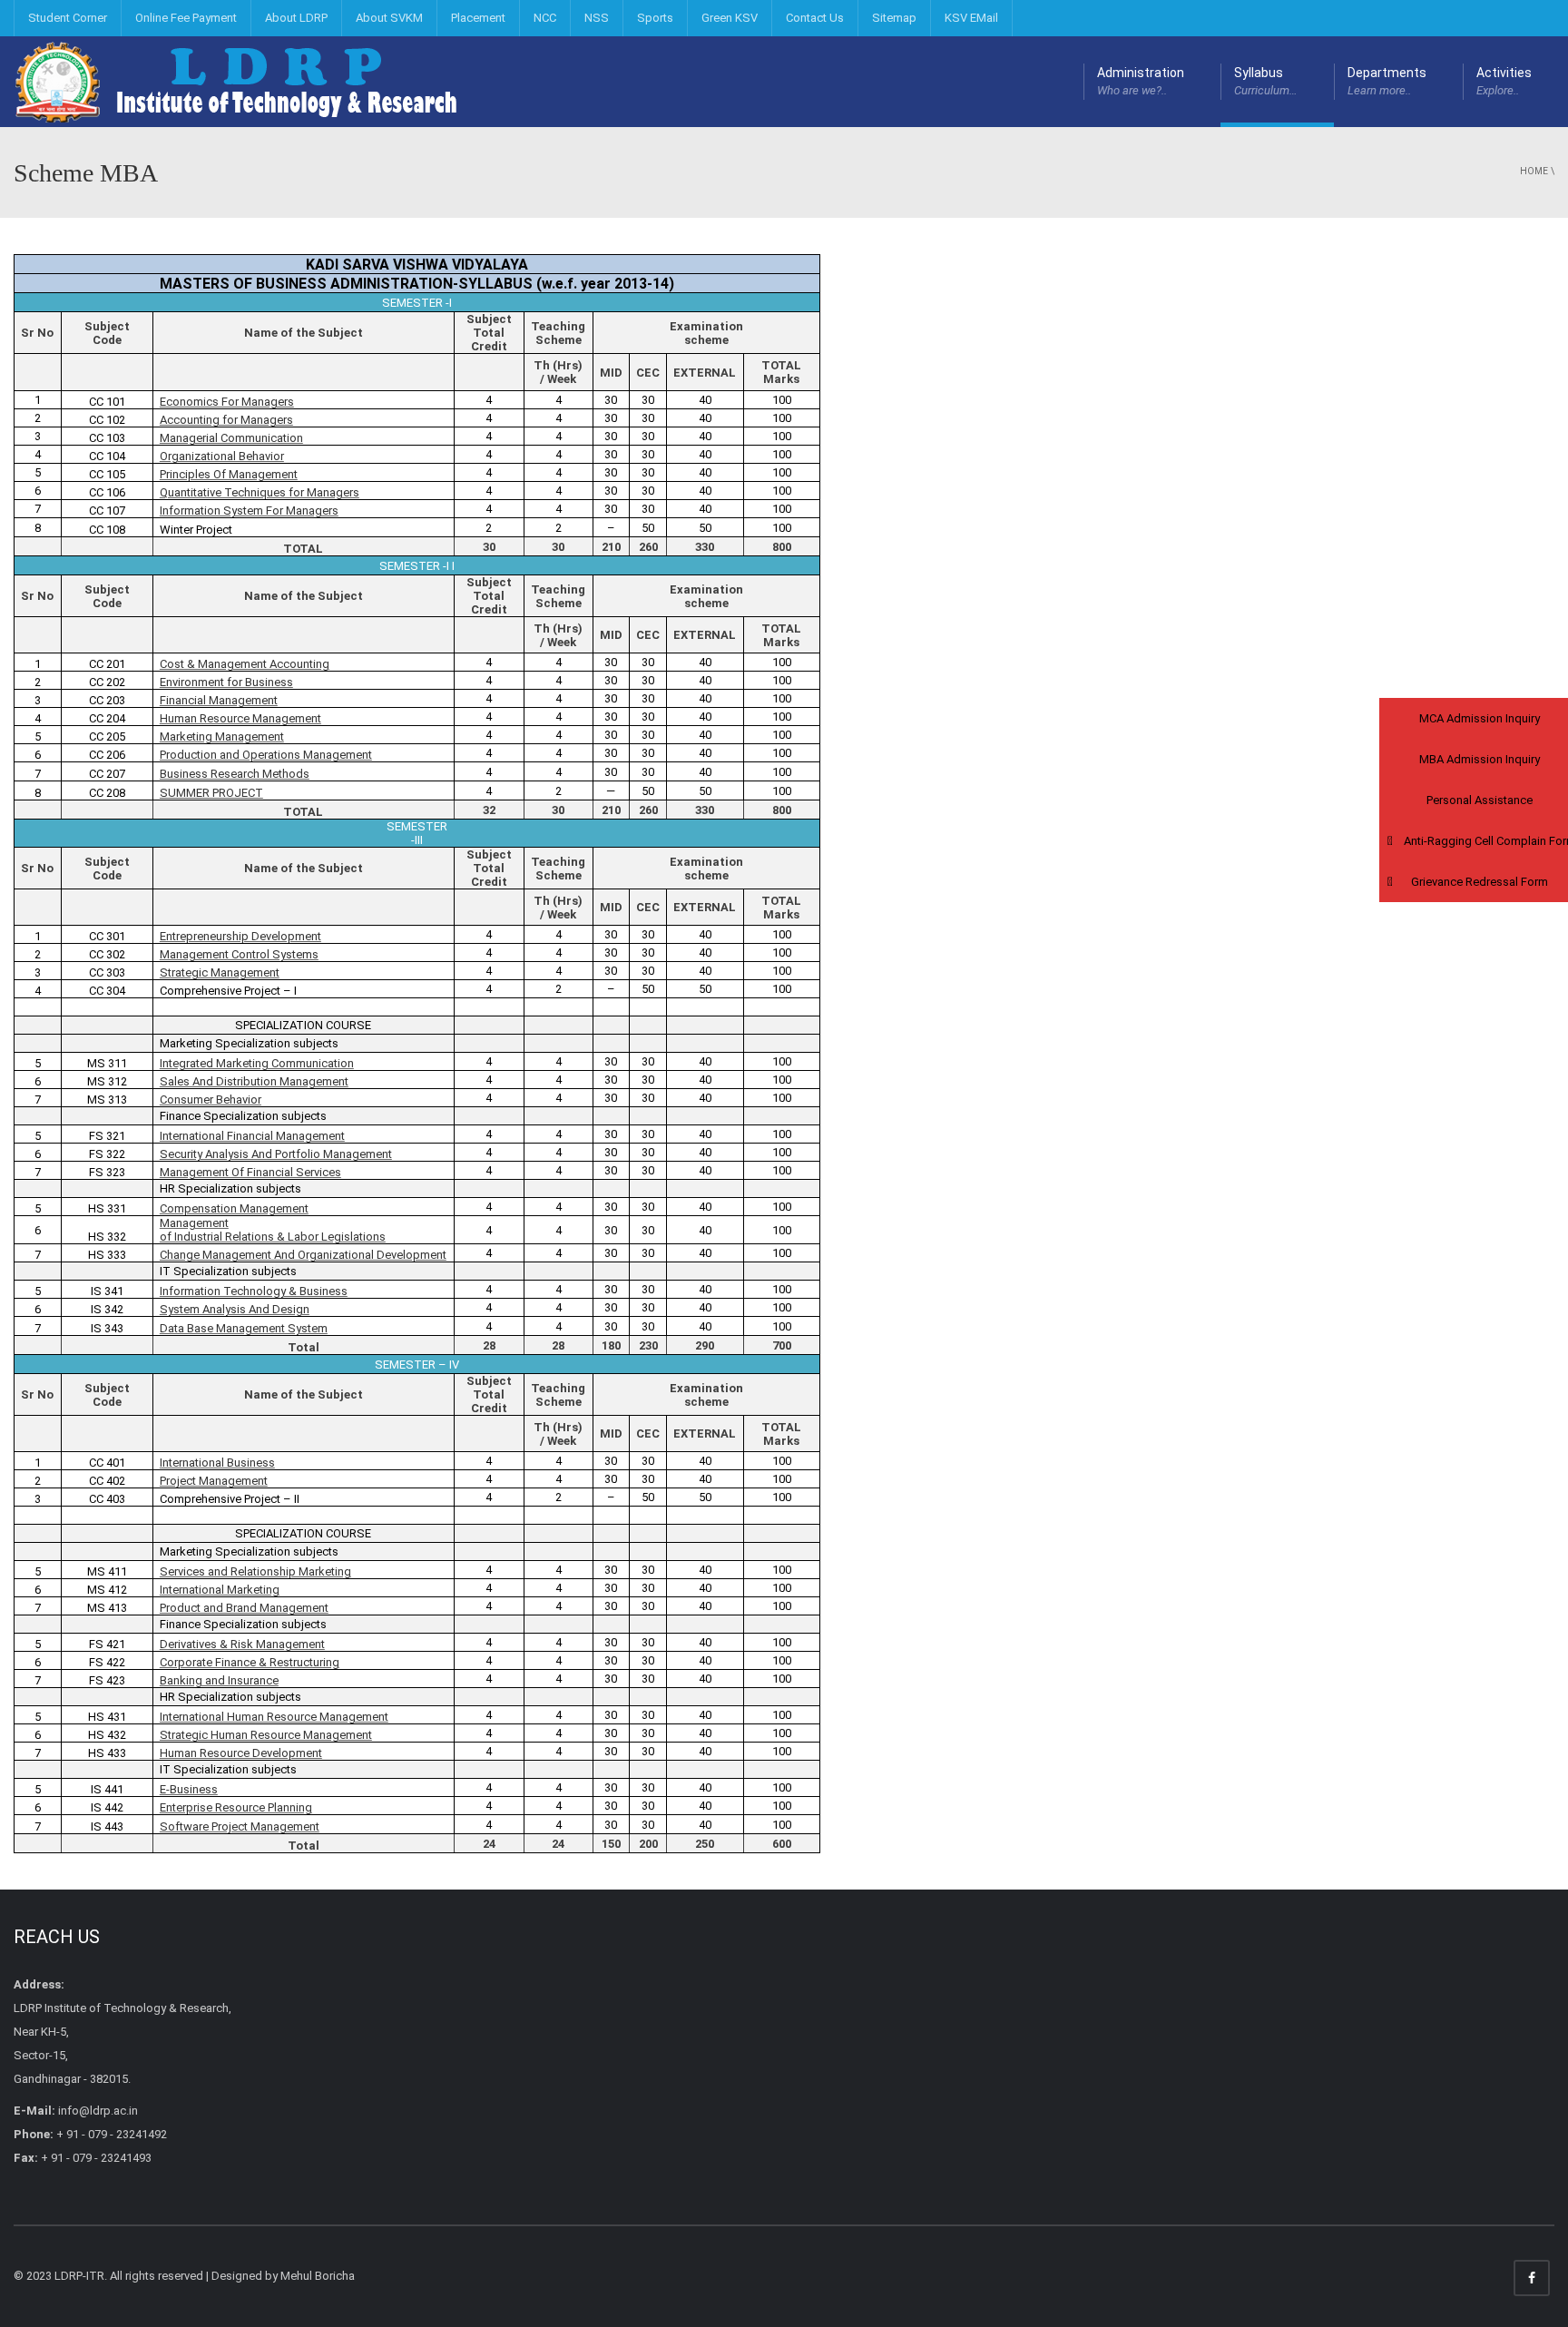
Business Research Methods (235, 774)
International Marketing (220, 1590)
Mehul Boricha (318, 2276)
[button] (1474, 718)
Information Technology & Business (254, 1291)
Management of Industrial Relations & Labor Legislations (273, 1230)
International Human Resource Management (274, 1717)
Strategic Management (220, 972)
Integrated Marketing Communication (257, 1063)
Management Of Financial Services (250, 1172)
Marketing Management (222, 736)
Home (1534, 171)
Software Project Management (240, 1826)
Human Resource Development (241, 1753)
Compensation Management (234, 1208)
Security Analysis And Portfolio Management (276, 1154)
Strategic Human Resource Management (266, 1735)
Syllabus (1266, 81)
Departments (1387, 81)
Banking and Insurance (219, 1680)
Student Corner (68, 18)
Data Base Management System (244, 1328)
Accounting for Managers (226, 420)
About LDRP (296, 18)
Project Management (214, 1481)
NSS (597, 18)
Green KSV (730, 18)
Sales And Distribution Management (254, 1081)
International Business (217, 1463)
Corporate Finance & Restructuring (250, 1662)
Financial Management (219, 700)
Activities (1504, 81)
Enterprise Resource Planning (236, 1807)
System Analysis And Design (235, 1309)
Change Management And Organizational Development (303, 1255)
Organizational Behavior (222, 456)
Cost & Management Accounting (245, 664)
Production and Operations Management (266, 755)
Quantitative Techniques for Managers (260, 492)
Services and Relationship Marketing (255, 1571)
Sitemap (894, 18)
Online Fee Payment (186, 18)
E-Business (189, 1789)
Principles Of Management (229, 474)
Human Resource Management (240, 718)
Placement (478, 18)
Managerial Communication (231, 438)
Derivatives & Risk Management (242, 1644)
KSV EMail (971, 18)
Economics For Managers (227, 402)
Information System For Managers (249, 511)
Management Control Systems (239, 954)
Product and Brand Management (244, 1608)
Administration (1141, 81)
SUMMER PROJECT (211, 793)
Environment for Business (226, 682)
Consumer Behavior (211, 1100)
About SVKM (389, 18)
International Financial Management (252, 1136)
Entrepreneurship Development (240, 936)
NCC (545, 18)
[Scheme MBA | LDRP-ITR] (240, 81)
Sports (655, 18)
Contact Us (815, 18)
